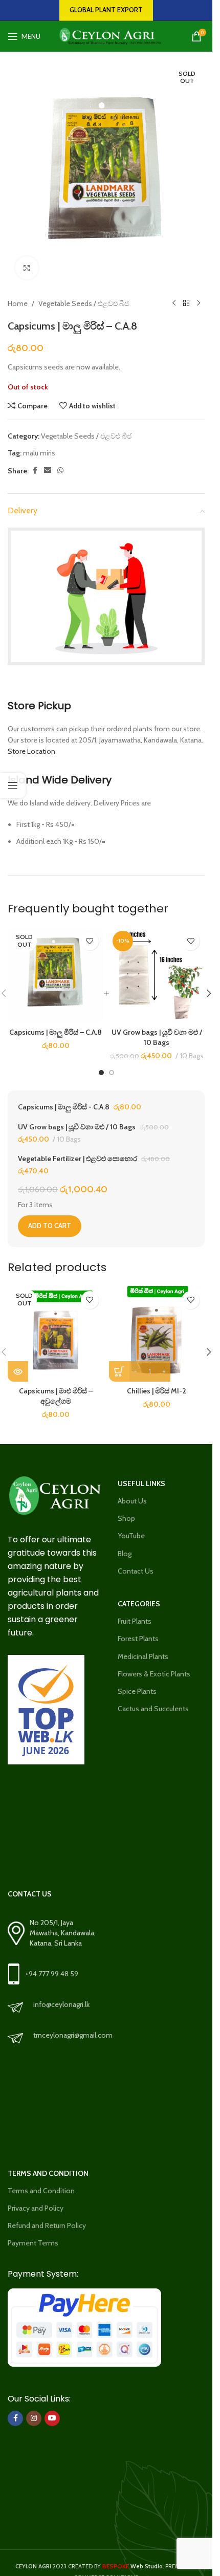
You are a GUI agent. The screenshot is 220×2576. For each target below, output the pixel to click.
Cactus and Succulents (153, 1709)
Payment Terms (33, 2243)
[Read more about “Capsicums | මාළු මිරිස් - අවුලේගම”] (18, 1371)
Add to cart (50, 1226)
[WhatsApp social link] (60, 471)
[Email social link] (48, 471)
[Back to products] (186, 303)
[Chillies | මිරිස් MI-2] (157, 1334)
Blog (125, 1554)
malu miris (39, 453)
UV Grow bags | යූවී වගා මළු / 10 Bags (157, 1037)
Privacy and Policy (36, 2208)
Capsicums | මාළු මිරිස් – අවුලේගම (56, 1396)
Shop (126, 1518)
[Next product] (199, 303)
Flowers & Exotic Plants (154, 1674)
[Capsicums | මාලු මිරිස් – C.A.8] (56, 975)
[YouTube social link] (52, 2418)
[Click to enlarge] (27, 268)
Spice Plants (137, 1691)
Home (18, 303)
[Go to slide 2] (112, 1073)
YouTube (131, 1536)
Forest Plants (138, 1639)
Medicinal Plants (143, 1656)
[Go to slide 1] (101, 1073)
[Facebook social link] (35, 471)
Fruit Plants (135, 1621)
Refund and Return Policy (47, 2225)
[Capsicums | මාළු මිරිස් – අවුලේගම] (56, 1334)
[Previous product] (174, 303)
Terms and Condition (41, 2191)
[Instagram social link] (34, 2418)
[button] (209, 993)
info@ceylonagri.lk (61, 2004)
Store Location (31, 751)
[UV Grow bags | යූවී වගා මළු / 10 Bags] (157, 975)
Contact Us (136, 1571)
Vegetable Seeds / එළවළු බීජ (84, 303)
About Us (132, 1501)
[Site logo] (107, 35)
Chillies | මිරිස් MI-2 (157, 1391)
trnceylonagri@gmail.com (73, 2035)
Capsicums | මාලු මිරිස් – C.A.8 (56, 1032)
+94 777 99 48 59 (52, 1974)
